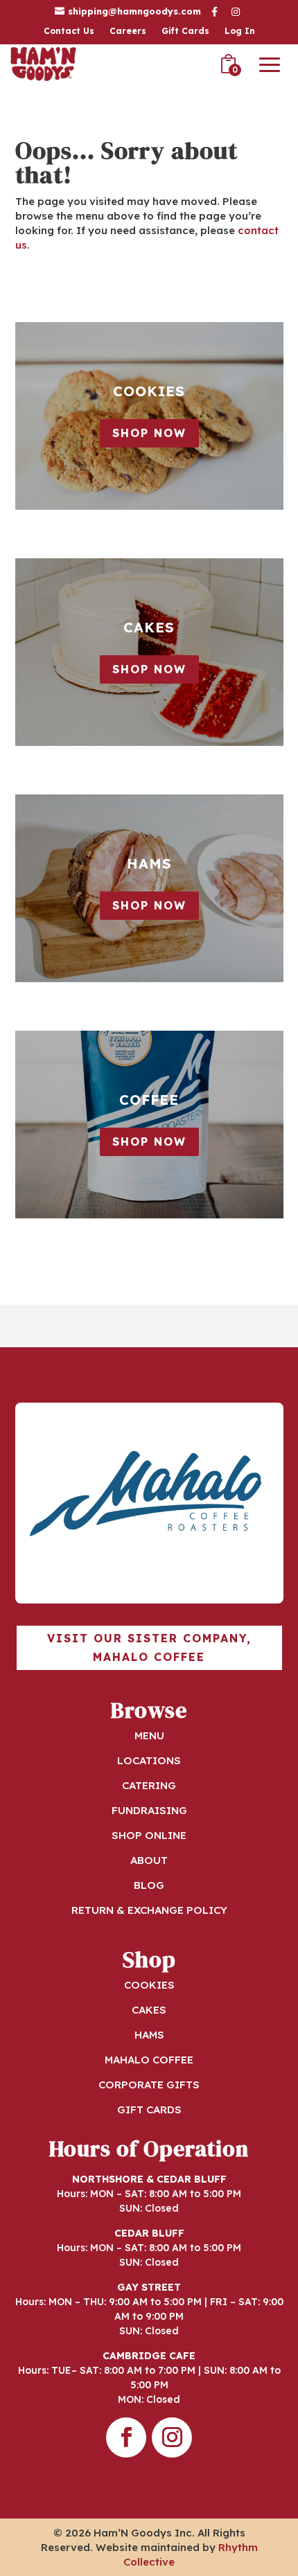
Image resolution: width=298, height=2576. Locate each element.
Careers (128, 31)
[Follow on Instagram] (172, 2437)
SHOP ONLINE (149, 1835)
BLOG (149, 1885)
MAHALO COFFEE (149, 2060)
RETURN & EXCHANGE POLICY (149, 1910)
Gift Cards (185, 31)
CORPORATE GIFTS (149, 2085)
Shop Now (149, 433)
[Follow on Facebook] (126, 2437)
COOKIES (149, 1985)
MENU (149, 1735)
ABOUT (149, 1860)
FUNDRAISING (149, 1810)
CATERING (149, 1785)
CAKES (149, 2010)
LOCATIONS (149, 1760)
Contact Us (69, 31)
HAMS (149, 2035)
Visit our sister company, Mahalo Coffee (149, 1647)
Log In (240, 31)
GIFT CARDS (149, 2109)
